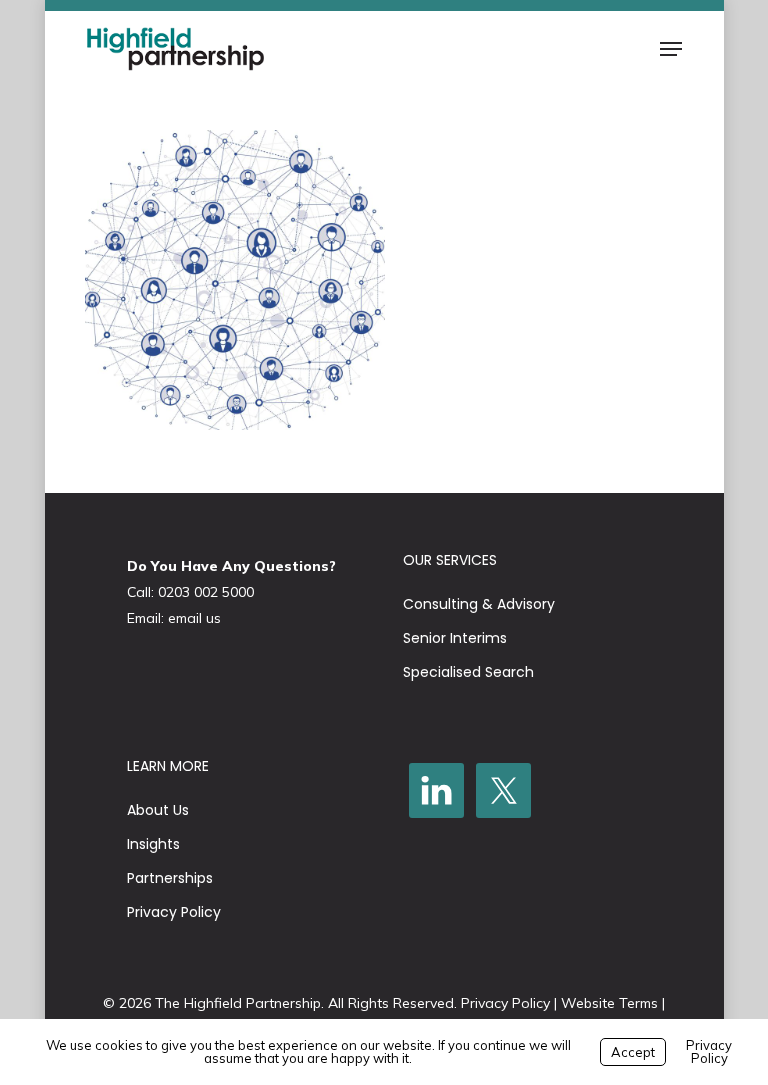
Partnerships (170, 878)
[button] (671, 49)
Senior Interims (455, 638)
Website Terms (609, 1003)
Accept (633, 1052)
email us (194, 618)
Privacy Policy (174, 912)
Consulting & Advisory (479, 604)
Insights (153, 844)
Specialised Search (468, 672)
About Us (158, 810)
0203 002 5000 (206, 592)
